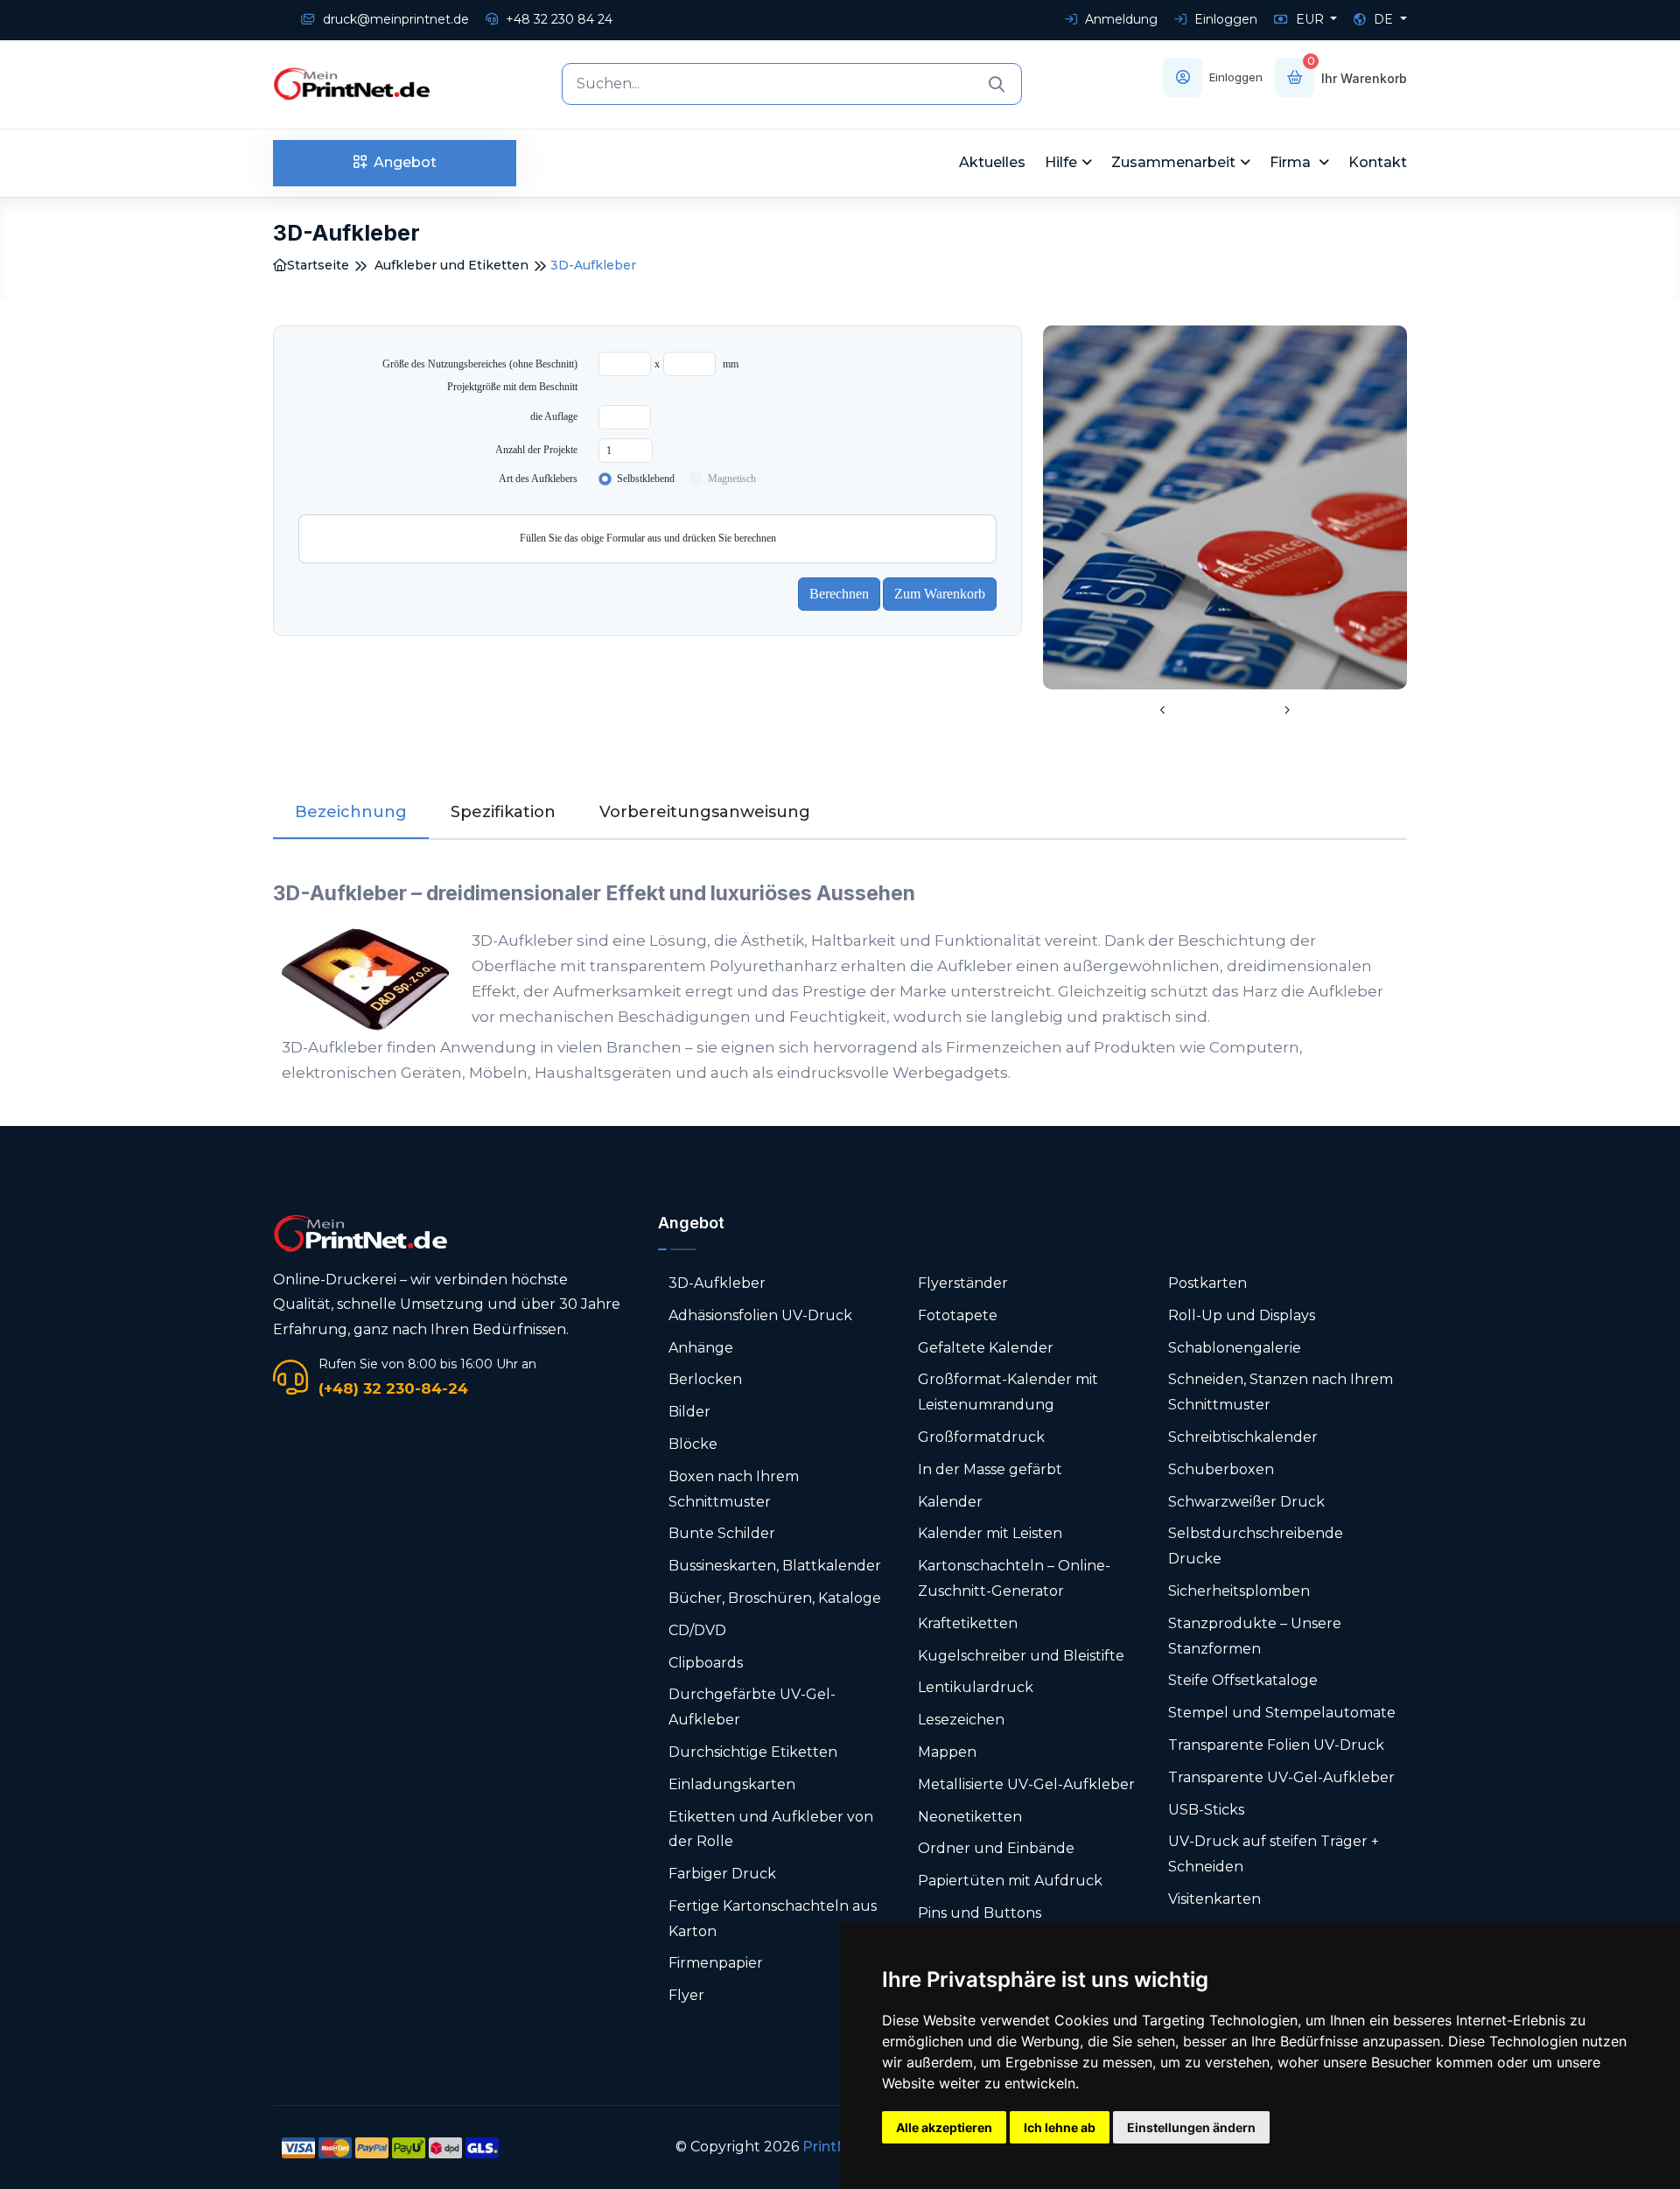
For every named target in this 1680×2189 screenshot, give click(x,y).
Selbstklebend (646, 479)
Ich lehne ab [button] (1060, 2127)
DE (1383, 19)
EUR (1310, 19)
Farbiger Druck (722, 1874)
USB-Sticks (1206, 1810)
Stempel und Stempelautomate (1282, 1713)
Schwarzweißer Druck (1246, 1502)
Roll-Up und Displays (1242, 1315)
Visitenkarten (1214, 1899)
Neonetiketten (970, 1817)
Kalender (950, 1502)
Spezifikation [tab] (503, 812)
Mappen (947, 1752)
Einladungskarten (732, 1784)
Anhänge (701, 1348)
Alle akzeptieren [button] (944, 2127)
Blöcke (693, 1444)
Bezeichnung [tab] (351, 812)
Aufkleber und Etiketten (451, 265)
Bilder (689, 1412)
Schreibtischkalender (1243, 1437)
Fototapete (958, 1315)
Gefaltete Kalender (986, 1348)
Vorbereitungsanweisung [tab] (705, 812)
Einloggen (1224, 19)
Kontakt (1378, 162)
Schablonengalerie (1235, 1348)
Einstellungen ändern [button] (1191, 2127)
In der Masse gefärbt (990, 1469)
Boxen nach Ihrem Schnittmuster (734, 1489)
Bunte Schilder (722, 1533)
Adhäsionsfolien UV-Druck (760, 1315)
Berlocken (705, 1379)
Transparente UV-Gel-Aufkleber (1281, 1777)
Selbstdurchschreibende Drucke (1256, 1546)
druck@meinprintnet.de (394, 19)
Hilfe (1061, 162)
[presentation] (1163, 711)
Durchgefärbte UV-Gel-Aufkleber (752, 1707)
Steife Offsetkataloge (1243, 1680)
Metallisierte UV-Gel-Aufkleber (1026, 1784)
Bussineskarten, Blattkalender (775, 1566)
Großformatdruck (981, 1437)
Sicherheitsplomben (1239, 1591)
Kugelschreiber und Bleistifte (1021, 1656)
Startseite (318, 265)
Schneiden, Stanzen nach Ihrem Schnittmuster (1281, 1392)
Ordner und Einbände (996, 1848)
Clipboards (706, 1663)
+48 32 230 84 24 (557, 19)
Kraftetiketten (968, 1623)
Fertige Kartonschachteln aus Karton (773, 1919)
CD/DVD (697, 1630)
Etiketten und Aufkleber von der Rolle (771, 1829)
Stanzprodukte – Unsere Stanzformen (1255, 1636)
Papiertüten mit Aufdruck (1010, 1881)
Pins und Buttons (981, 1913)
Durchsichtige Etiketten (753, 1752)
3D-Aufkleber (717, 1283)
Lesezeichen (961, 1720)
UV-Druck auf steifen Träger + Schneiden (1274, 1854)
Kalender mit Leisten (990, 1533)
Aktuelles (992, 162)
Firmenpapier (716, 1963)
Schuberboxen (1221, 1469)
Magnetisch (732, 479)
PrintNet (833, 2147)
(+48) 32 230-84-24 (393, 1388)
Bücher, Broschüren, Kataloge (775, 1598)
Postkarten (1207, 1283)
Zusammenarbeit (1173, 162)
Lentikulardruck (976, 1687)
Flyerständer (963, 1283)
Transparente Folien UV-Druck (1276, 1745)
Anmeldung (1120, 19)
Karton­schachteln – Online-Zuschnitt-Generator (1014, 1578)
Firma (1292, 162)
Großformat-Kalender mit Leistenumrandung (1008, 1392)
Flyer (686, 1995)
